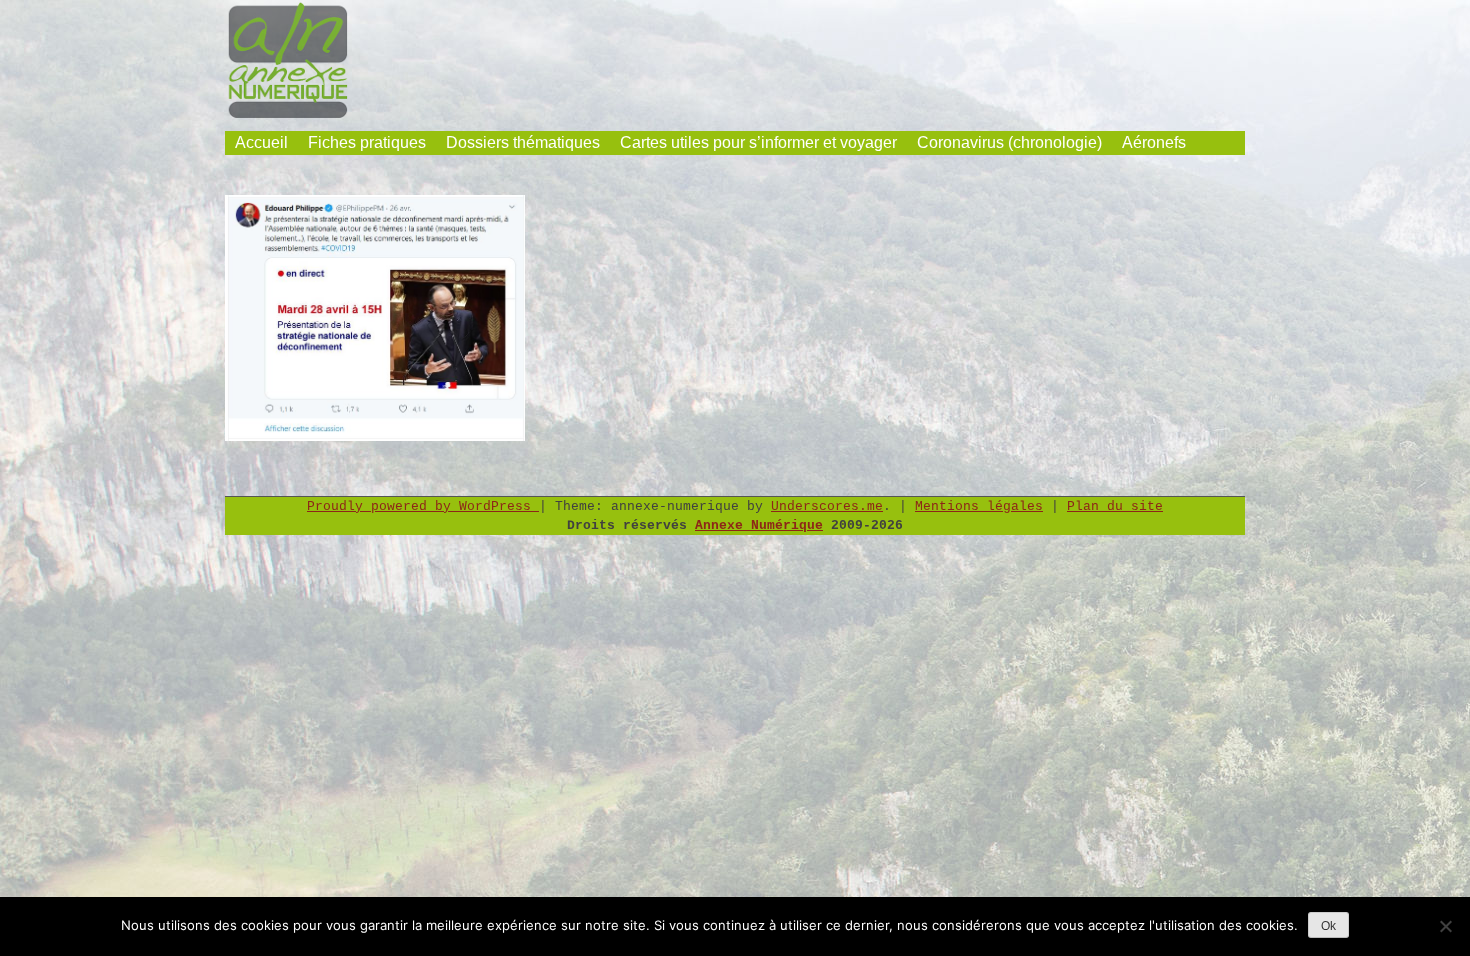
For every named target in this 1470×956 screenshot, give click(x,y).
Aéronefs (1154, 142)
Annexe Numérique (759, 525)
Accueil (261, 142)
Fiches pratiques (367, 142)
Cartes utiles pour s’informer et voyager (758, 142)
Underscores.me (827, 506)
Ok (1328, 926)
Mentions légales (979, 506)
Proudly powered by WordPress (423, 506)
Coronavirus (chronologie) (1009, 142)
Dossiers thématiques (523, 142)
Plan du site (1115, 506)
